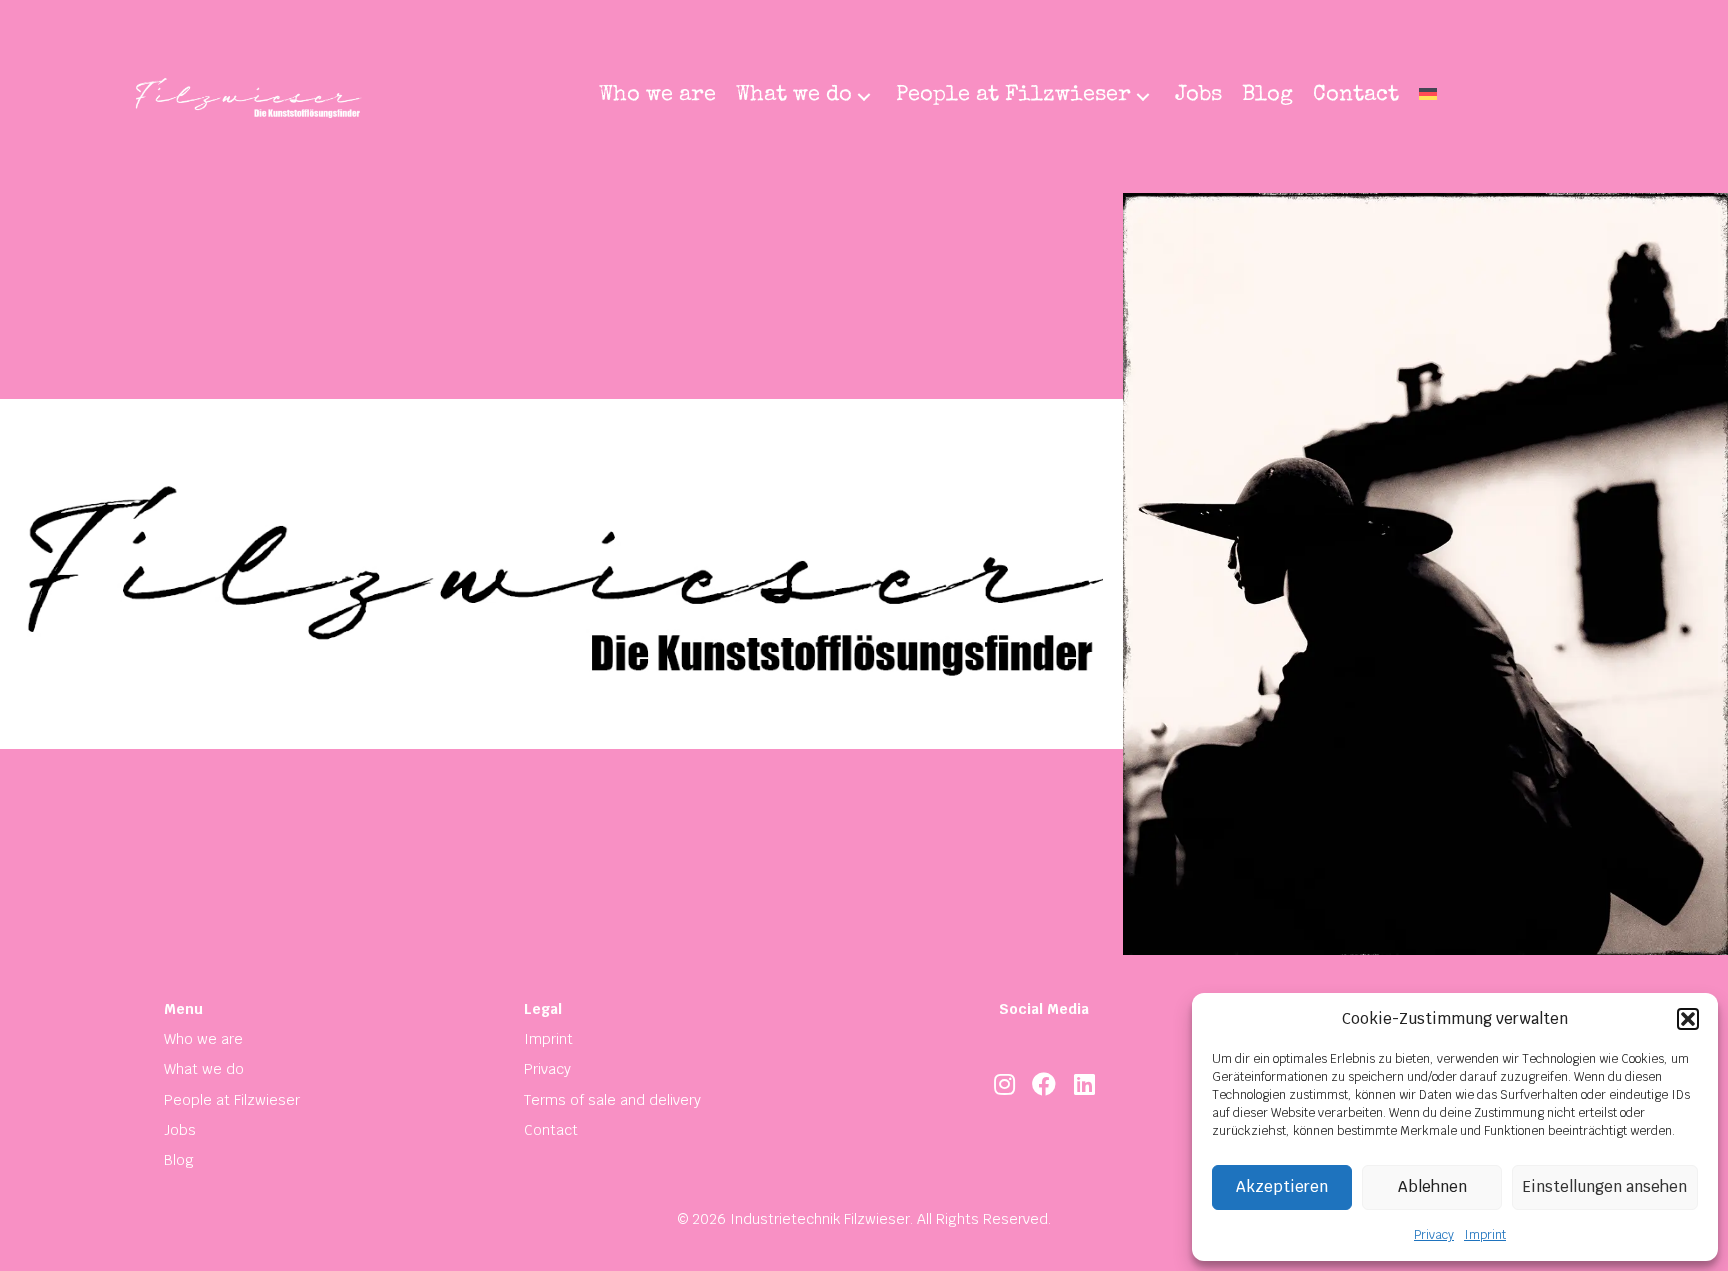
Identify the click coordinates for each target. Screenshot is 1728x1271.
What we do (204, 1069)
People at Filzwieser (232, 1100)
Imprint (1485, 1235)
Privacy (1434, 1235)
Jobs (180, 1130)
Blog (179, 1160)
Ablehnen (1432, 1186)
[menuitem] (1428, 97)
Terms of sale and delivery (612, 1100)
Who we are (203, 1039)
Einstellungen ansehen (1605, 1186)
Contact (551, 1130)
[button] (1688, 1019)
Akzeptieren (1282, 1186)
